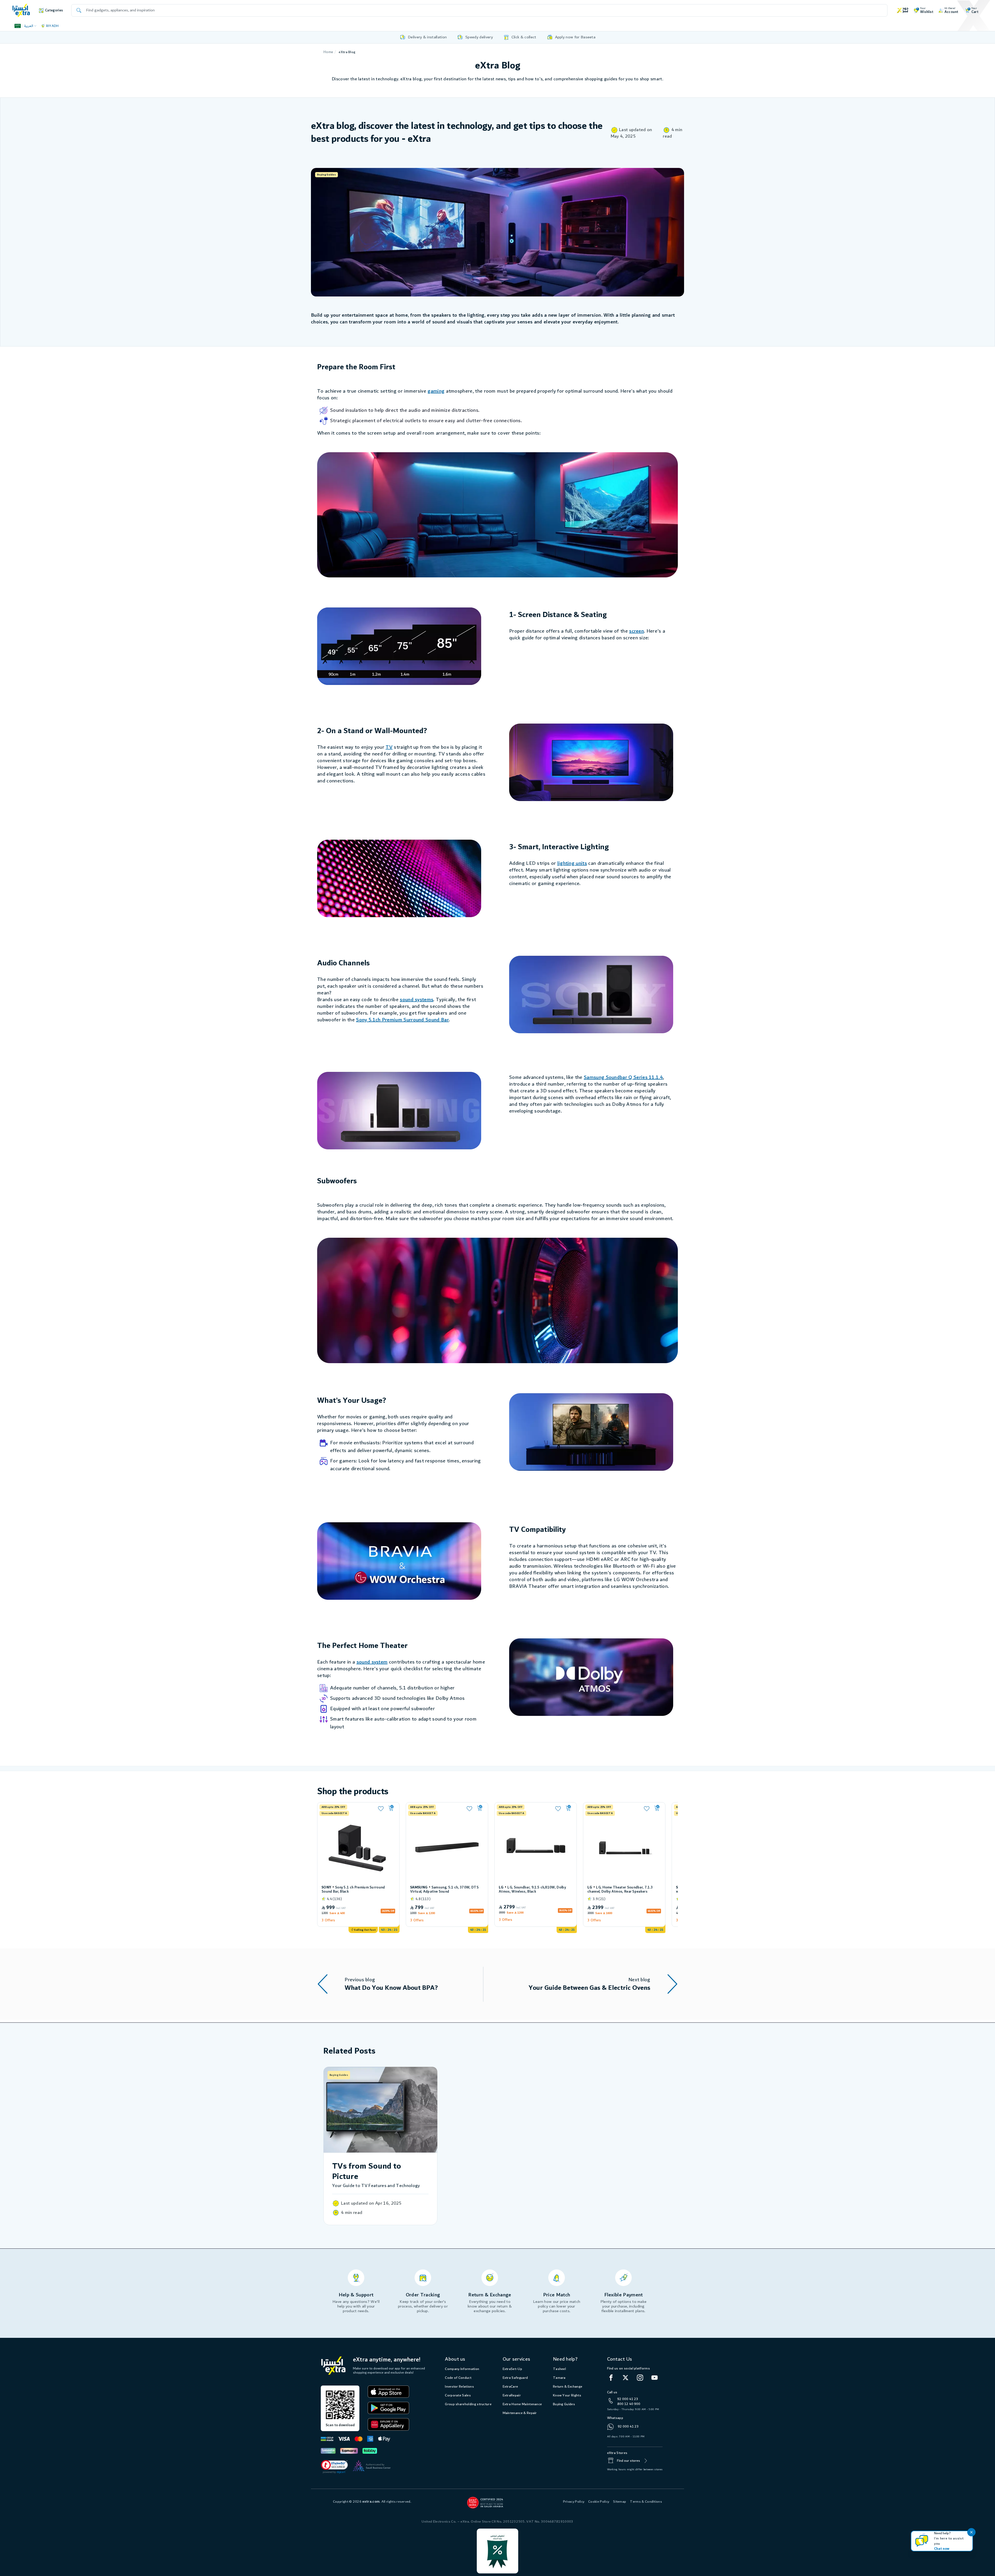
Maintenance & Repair (520, 2413)
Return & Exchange (568, 2387)
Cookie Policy (599, 2502)
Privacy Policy (574, 2502)
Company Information (462, 2369)
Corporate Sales (458, 2395)
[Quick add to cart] (391, 1808)
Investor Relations (459, 2387)
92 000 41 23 (628, 2399)
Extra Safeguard (515, 2378)
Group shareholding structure (468, 2404)
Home (328, 52)
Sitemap (620, 2502)
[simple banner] (21, 10)
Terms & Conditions (646, 2502)
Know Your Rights (567, 2395)
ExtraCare (510, 2387)
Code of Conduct (458, 2378)
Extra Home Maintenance (522, 2404)
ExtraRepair (512, 2395)
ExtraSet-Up (512, 2369)
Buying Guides (564, 2404)
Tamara (559, 2378)
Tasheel (559, 2369)
